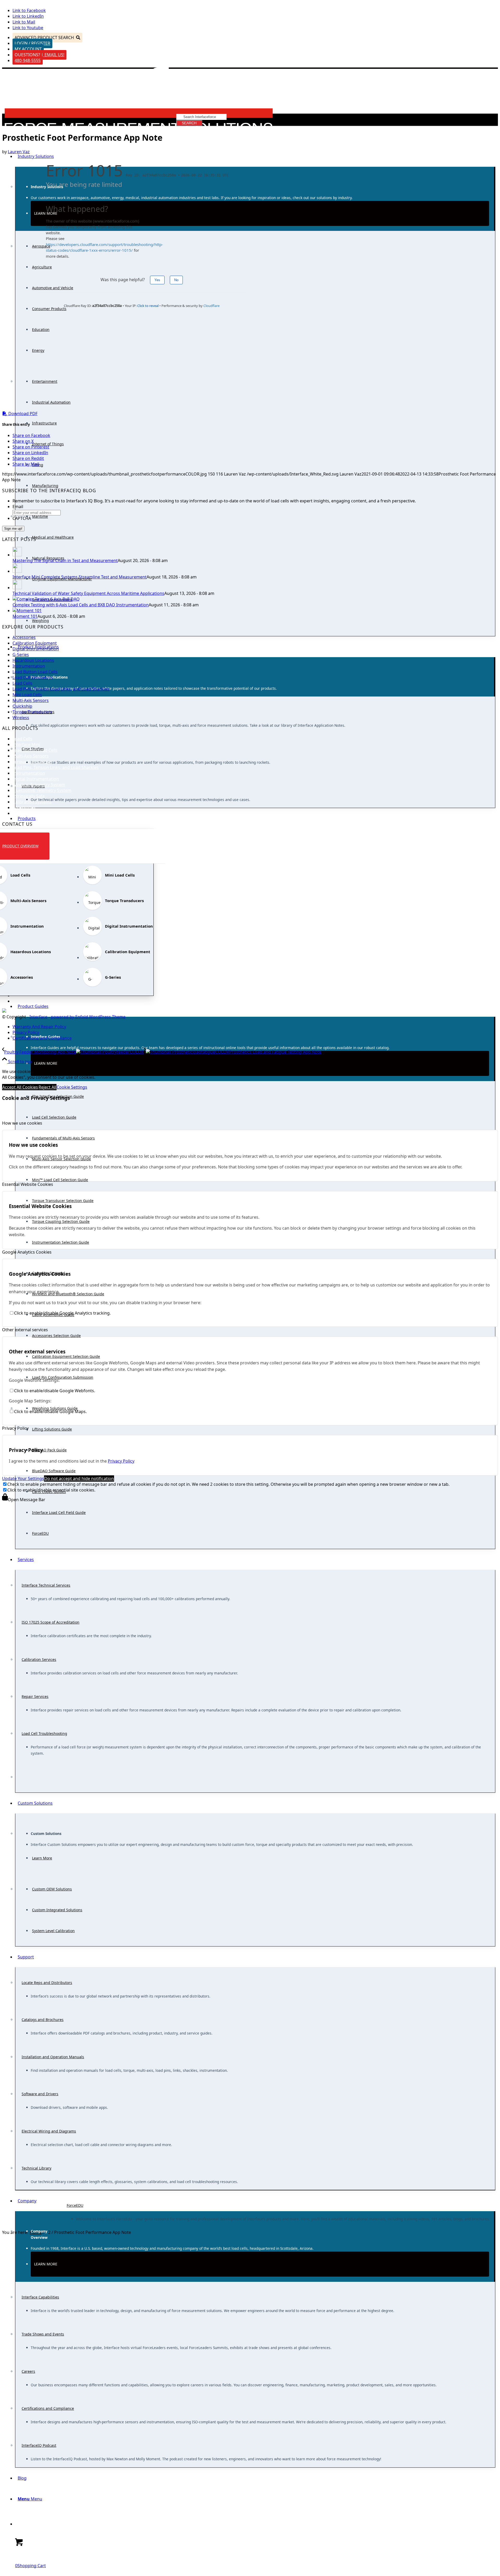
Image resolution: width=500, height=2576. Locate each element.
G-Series (21, 655)
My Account (28, 49)
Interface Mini (26, 744)
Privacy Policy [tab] (15, 1428)
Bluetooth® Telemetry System (42, 790)
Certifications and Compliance (48, 2408)
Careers (28, 2371)
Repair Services (35, 1696)
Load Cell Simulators (33, 677)
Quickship (22, 706)
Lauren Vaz (19, 152)
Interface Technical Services (46, 1585)
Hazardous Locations (33, 660)
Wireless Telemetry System (39, 785)
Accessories (24, 637)
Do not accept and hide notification (79, 1478)
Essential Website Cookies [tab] (28, 1184)
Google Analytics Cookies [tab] (27, 1252)
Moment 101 (25, 616)
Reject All (47, 1087)
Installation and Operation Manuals (53, 2057)
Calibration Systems (32, 802)
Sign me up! (13, 529)
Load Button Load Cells (35, 672)
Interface (38, 1017)
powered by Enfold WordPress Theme (88, 1017)
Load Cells (22, 683)
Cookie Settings (72, 1087)
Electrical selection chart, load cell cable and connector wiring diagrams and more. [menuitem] (101, 2145)
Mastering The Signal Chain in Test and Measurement (65, 560)
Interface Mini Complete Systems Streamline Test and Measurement (80, 577)
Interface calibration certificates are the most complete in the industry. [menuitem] (91, 1636)
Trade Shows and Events (43, 2334)
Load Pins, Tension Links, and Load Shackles (56, 767)
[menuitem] (255, 199)
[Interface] (140, 131)
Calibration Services (39, 1659)
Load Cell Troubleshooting (44, 1733)
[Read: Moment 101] (27, 611)
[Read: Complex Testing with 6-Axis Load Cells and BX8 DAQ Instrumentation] (46, 599)
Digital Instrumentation (36, 649)
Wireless (21, 718)
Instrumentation (29, 666)
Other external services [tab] (25, 1330)
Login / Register (32, 43)
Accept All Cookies (20, 1087)
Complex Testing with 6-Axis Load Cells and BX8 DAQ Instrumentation (81, 605)
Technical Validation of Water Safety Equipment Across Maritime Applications (88, 593)
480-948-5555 (28, 60)
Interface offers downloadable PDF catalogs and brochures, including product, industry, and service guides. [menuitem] (122, 2033)
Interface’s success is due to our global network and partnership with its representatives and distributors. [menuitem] (121, 1996)
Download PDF (22, 414)
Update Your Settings (23, 1478)
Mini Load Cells (27, 695)
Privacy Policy (121, 1461)
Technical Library (36, 2168)
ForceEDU (75, 2205)
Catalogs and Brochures (43, 2020)
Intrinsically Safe (29, 796)
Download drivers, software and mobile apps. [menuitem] (69, 2107)
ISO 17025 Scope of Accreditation (51, 1622)
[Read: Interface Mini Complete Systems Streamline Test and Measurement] (17, 571)
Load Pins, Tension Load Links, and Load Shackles (61, 689)
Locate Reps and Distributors (47, 1983)
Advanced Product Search (44, 38)
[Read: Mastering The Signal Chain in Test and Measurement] (17, 555)
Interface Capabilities (40, 2297)
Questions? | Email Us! (39, 55)
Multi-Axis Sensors (31, 700)
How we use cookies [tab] (22, 1123)
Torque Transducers (32, 712)
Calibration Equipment (35, 643)
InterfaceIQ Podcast (39, 2445)
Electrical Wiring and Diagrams (49, 2131)
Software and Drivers (40, 2094)
